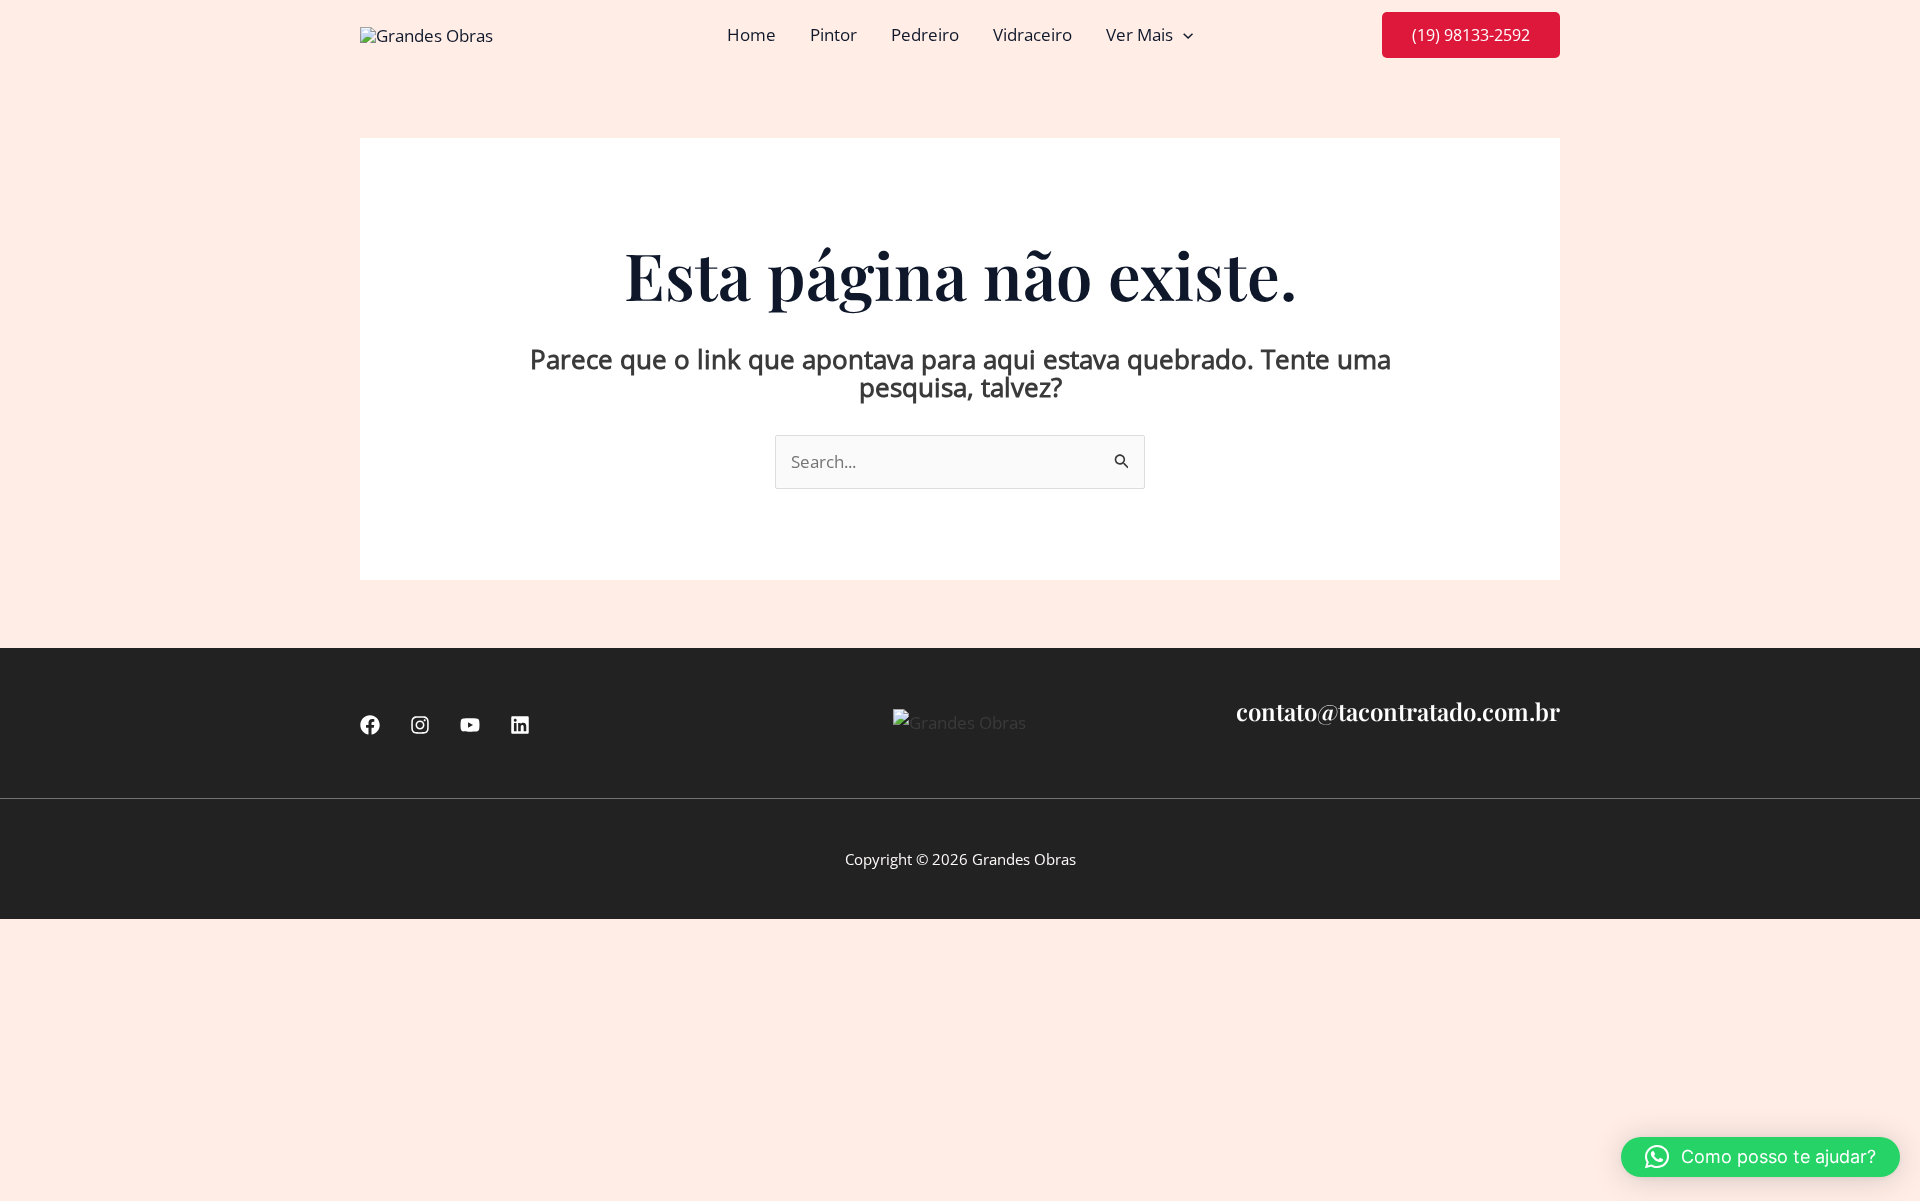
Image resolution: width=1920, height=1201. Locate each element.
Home (751, 34)
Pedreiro (925, 34)
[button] (1183, 35)
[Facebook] (370, 725)
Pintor (833, 34)
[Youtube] (470, 725)
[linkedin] (520, 725)
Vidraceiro (1032, 34)
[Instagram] (420, 725)
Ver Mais (1139, 34)
